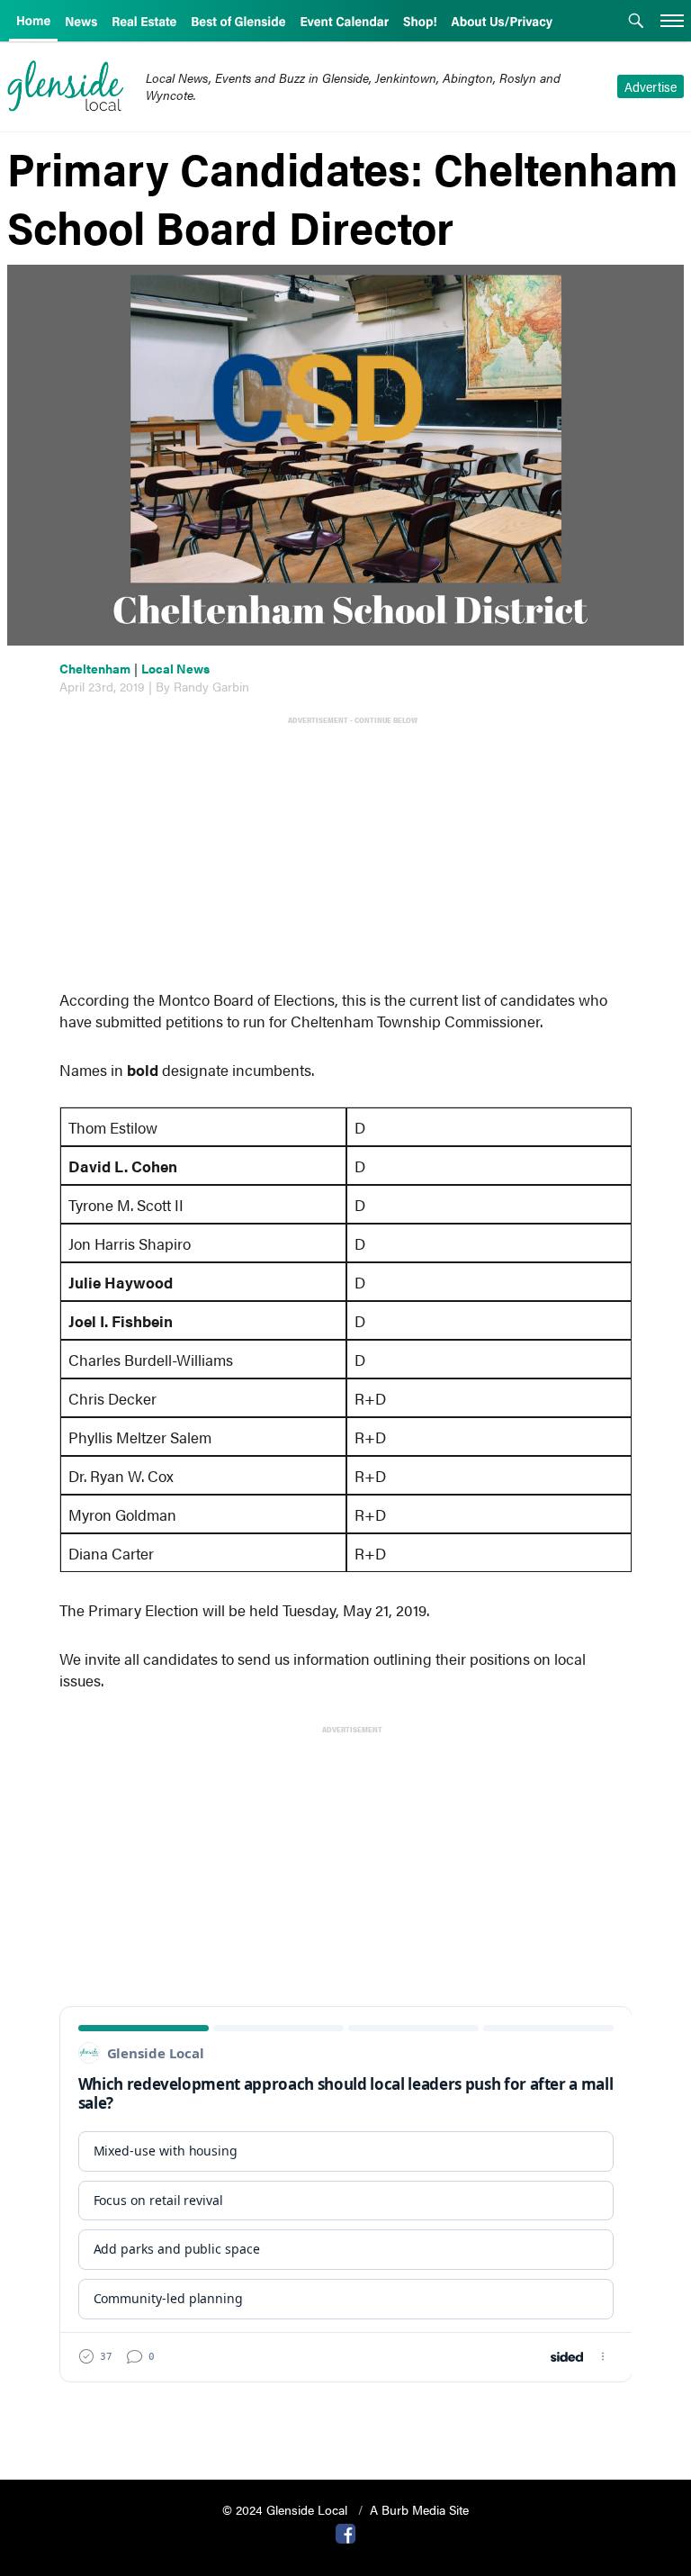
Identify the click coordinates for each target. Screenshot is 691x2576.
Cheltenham (95, 668)
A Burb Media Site (419, 2509)
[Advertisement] (350, 855)
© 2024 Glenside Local (287, 2509)
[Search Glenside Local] (636, 23)
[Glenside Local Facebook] (345, 2532)
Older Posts (346, 2420)
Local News (175, 668)
